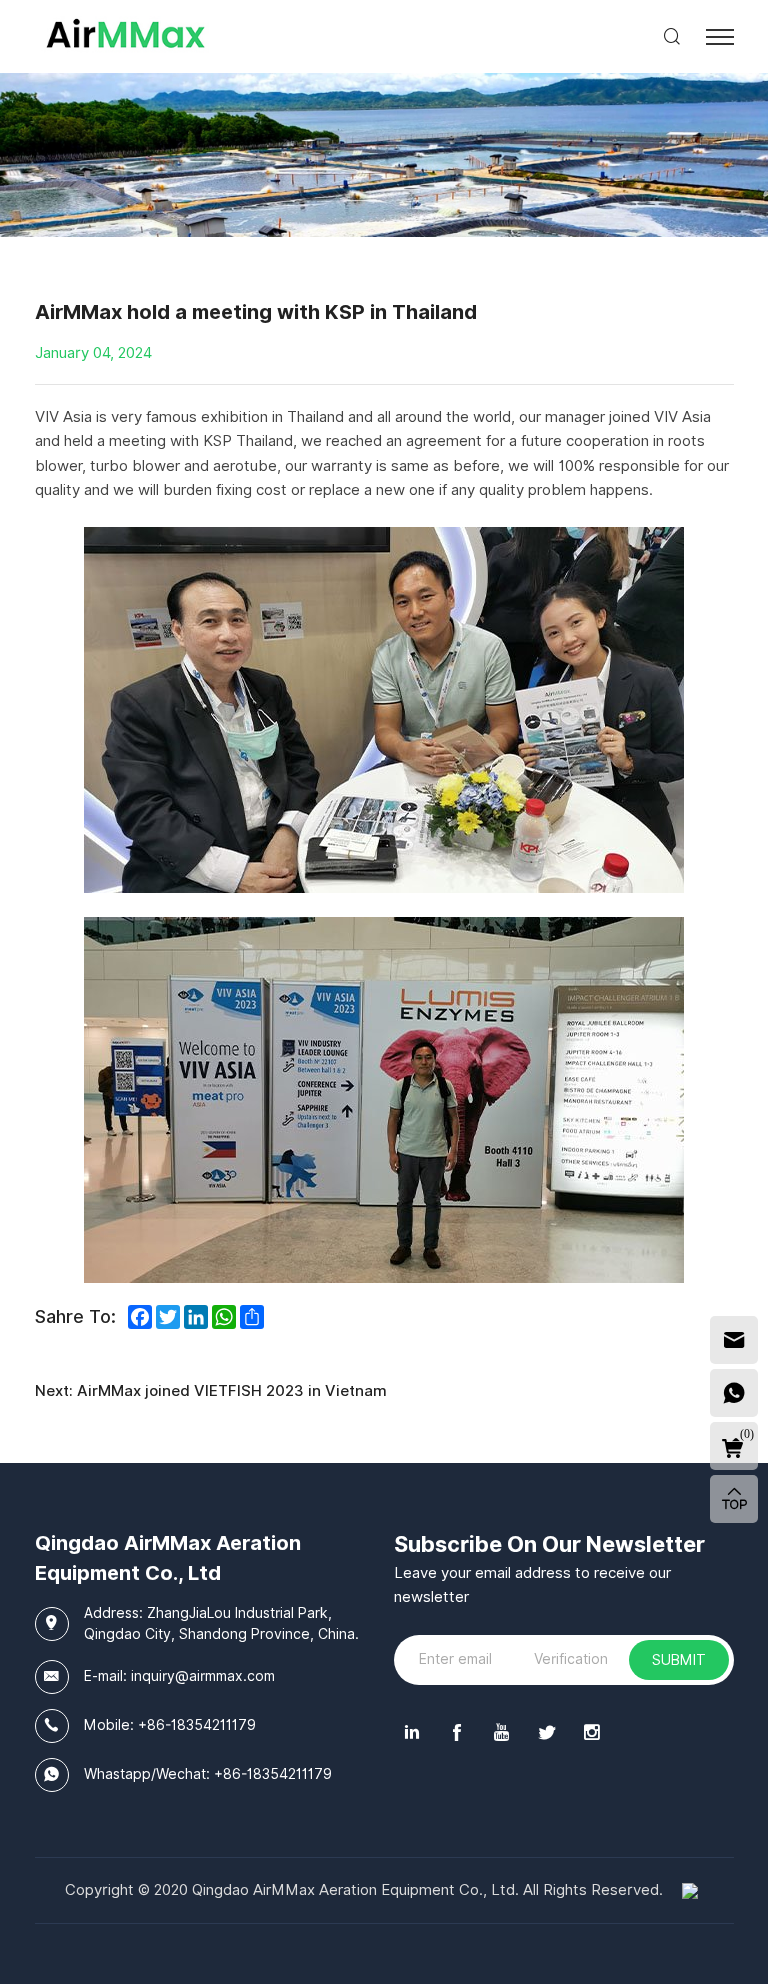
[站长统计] (690, 1890)
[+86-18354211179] (734, 1393)
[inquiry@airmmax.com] (734, 1340)
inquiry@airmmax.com (203, 1676)
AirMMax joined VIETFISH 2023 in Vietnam (232, 1391)
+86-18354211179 (197, 1725)
